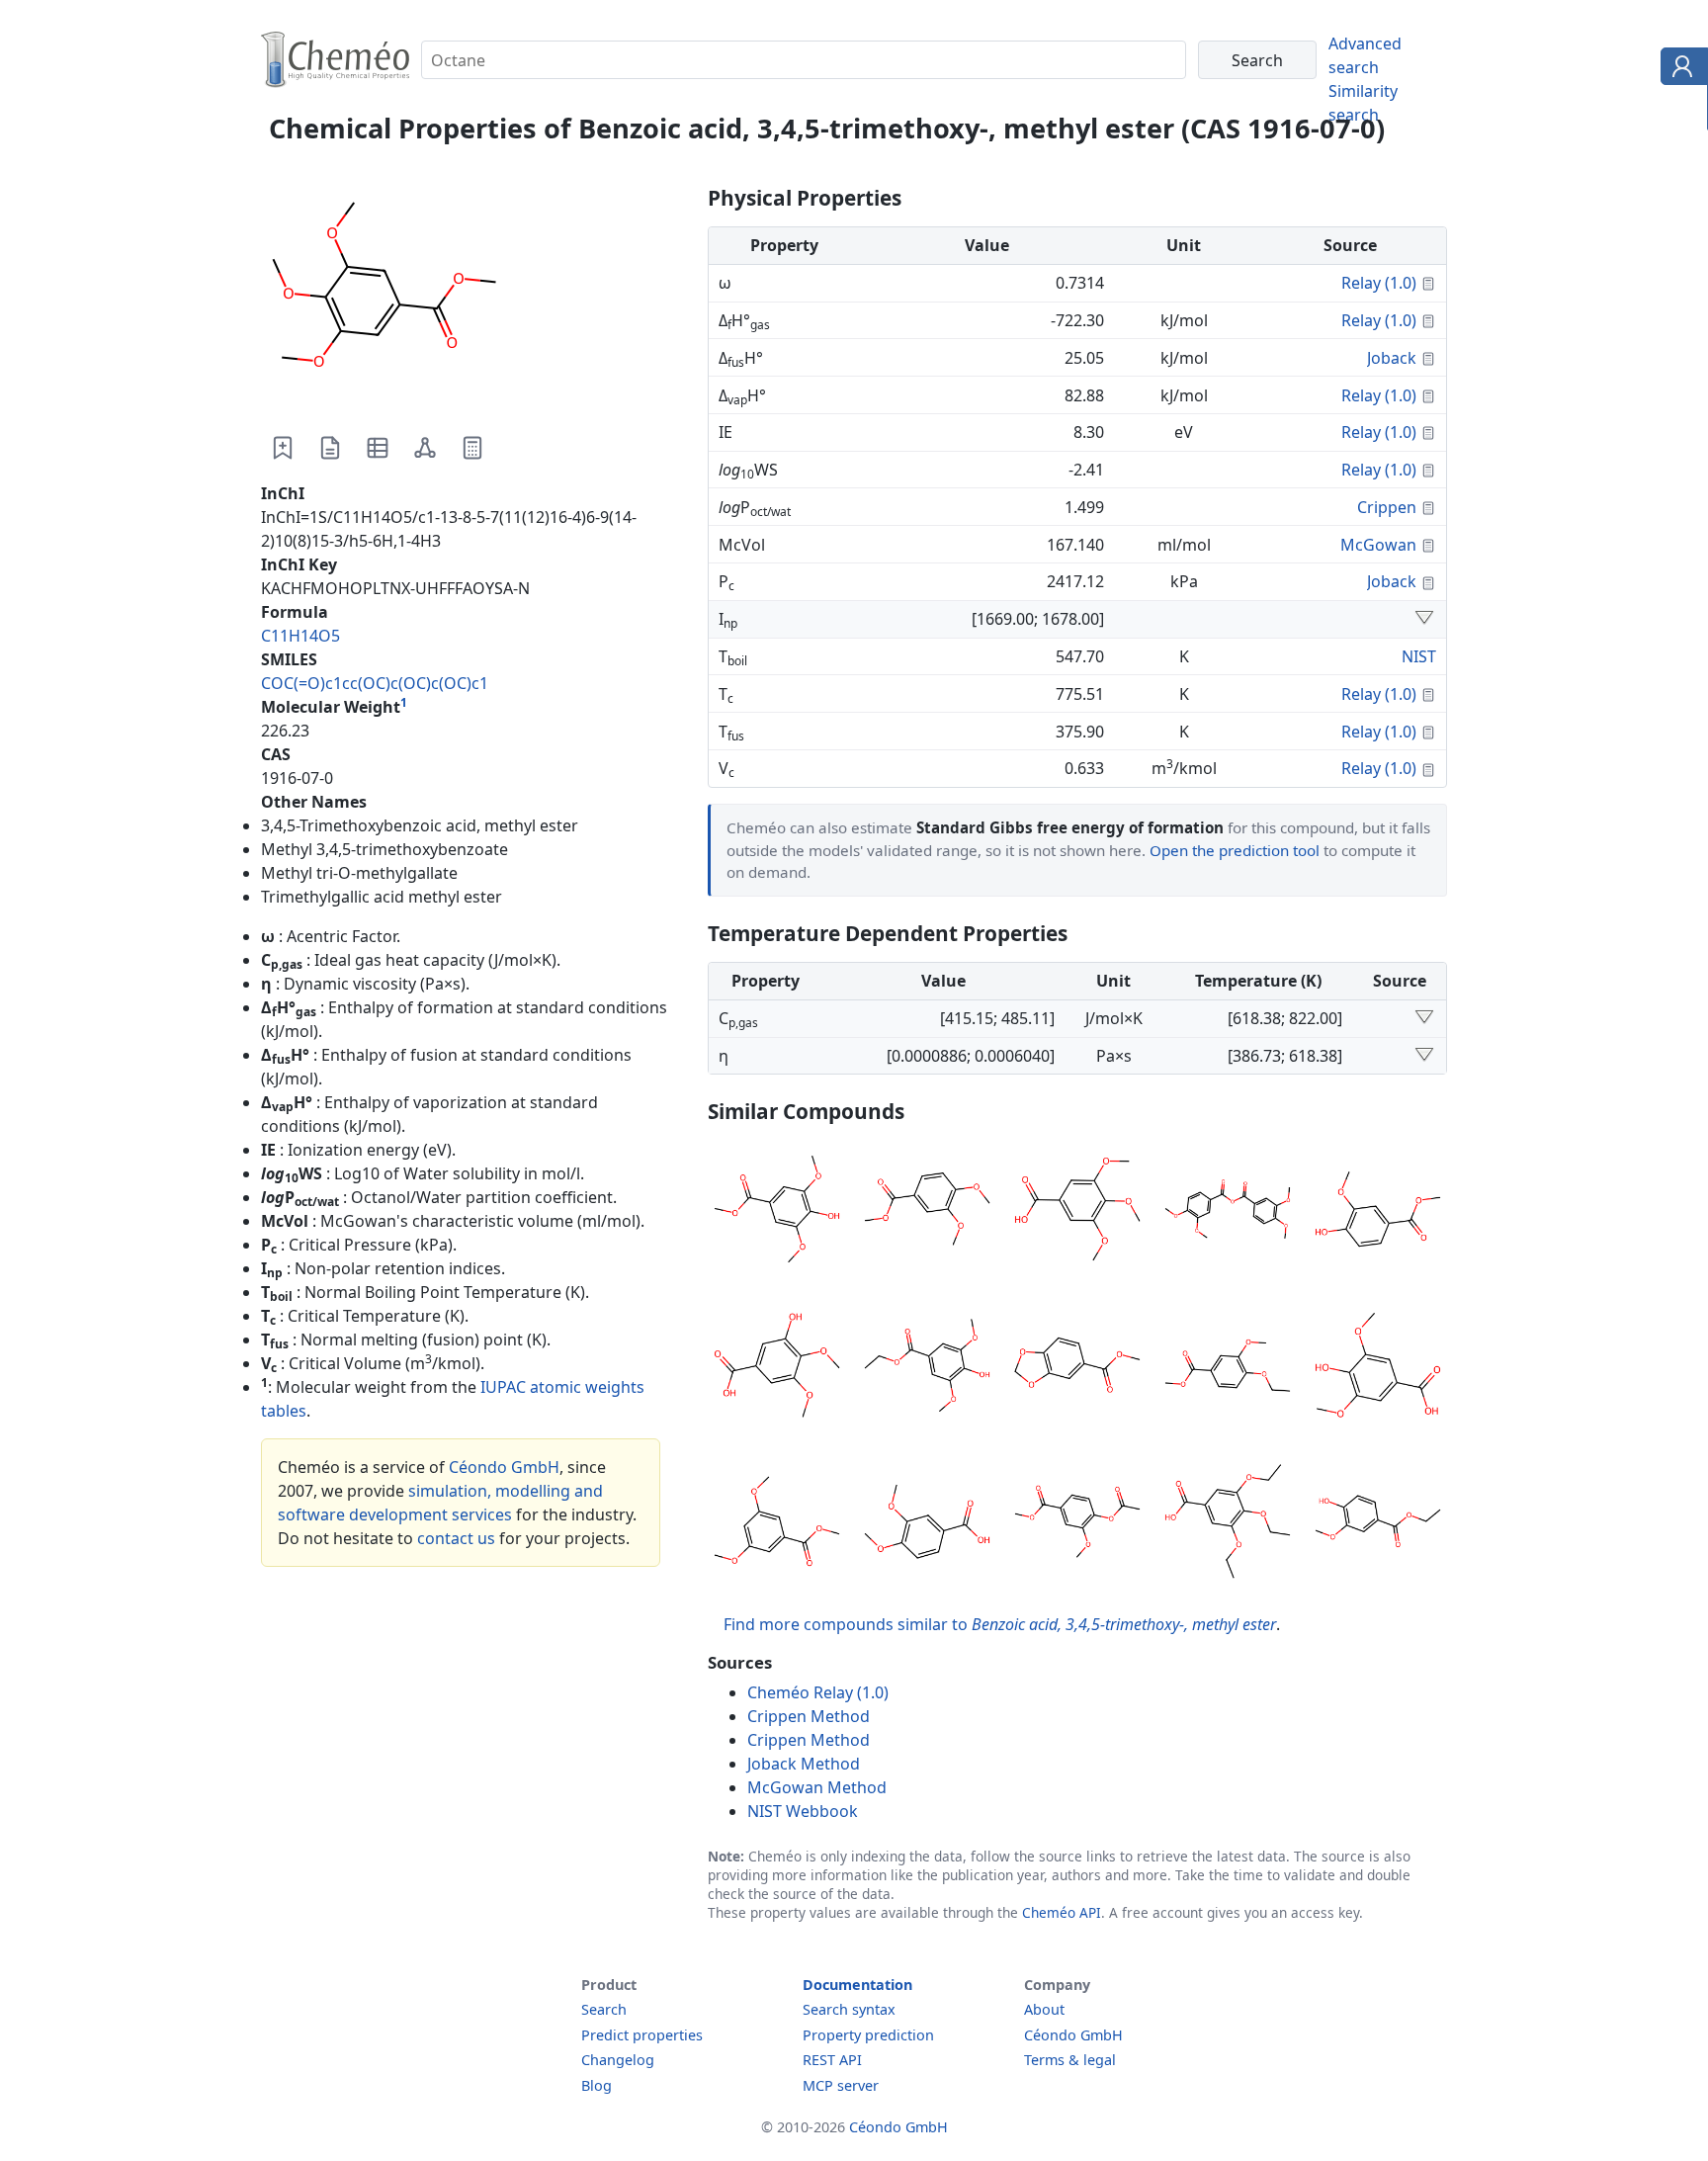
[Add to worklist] (283, 448)
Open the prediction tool (1235, 850)
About (1044, 2009)
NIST (1419, 656)
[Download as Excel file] (378, 448)
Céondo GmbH (504, 1467)
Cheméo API (1062, 1912)
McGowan (1378, 545)
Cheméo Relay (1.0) (818, 1692)
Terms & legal (1070, 2060)
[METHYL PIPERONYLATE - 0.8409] (1077, 1368)
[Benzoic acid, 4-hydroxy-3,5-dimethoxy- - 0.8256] (1378, 1368)
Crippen (1387, 507)
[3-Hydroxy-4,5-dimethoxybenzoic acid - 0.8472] (777, 1368)
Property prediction (868, 2035)
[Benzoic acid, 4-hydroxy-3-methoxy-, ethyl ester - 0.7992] (1378, 1524)
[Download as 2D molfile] (425, 448)
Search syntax (849, 2009)
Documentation (857, 1985)
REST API (832, 2060)
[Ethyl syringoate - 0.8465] (927, 1368)
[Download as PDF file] (330, 448)
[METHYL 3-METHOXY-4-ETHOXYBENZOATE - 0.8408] (1228, 1368)
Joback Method (804, 1764)
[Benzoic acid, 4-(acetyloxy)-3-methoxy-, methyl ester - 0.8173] (1077, 1524)
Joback (1392, 358)
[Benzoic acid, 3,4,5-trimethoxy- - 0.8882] (1077, 1212)
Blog (597, 2085)
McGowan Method (817, 1787)
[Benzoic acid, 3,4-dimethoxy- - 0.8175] (927, 1524)
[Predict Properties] (472, 448)
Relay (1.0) (1379, 283)
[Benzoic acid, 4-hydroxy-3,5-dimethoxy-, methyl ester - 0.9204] (777, 1212)
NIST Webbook (803, 1811)
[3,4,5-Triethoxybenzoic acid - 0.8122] (1228, 1524)
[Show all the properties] (1424, 619)
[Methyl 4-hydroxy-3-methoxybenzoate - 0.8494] (1378, 1212)
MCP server (841, 2085)
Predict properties (642, 2035)
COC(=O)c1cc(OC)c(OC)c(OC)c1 (375, 683)
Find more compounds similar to (1000, 1624)
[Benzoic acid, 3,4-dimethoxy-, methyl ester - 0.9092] (927, 1212)
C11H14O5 (300, 636)
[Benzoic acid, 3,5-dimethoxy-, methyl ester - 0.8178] (777, 1524)
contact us (456, 1538)
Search (604, 2009)
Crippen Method (809, 1716)
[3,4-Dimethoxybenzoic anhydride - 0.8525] (1228, 1212)
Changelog (618, 2060)
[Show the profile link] (1680, 69)
